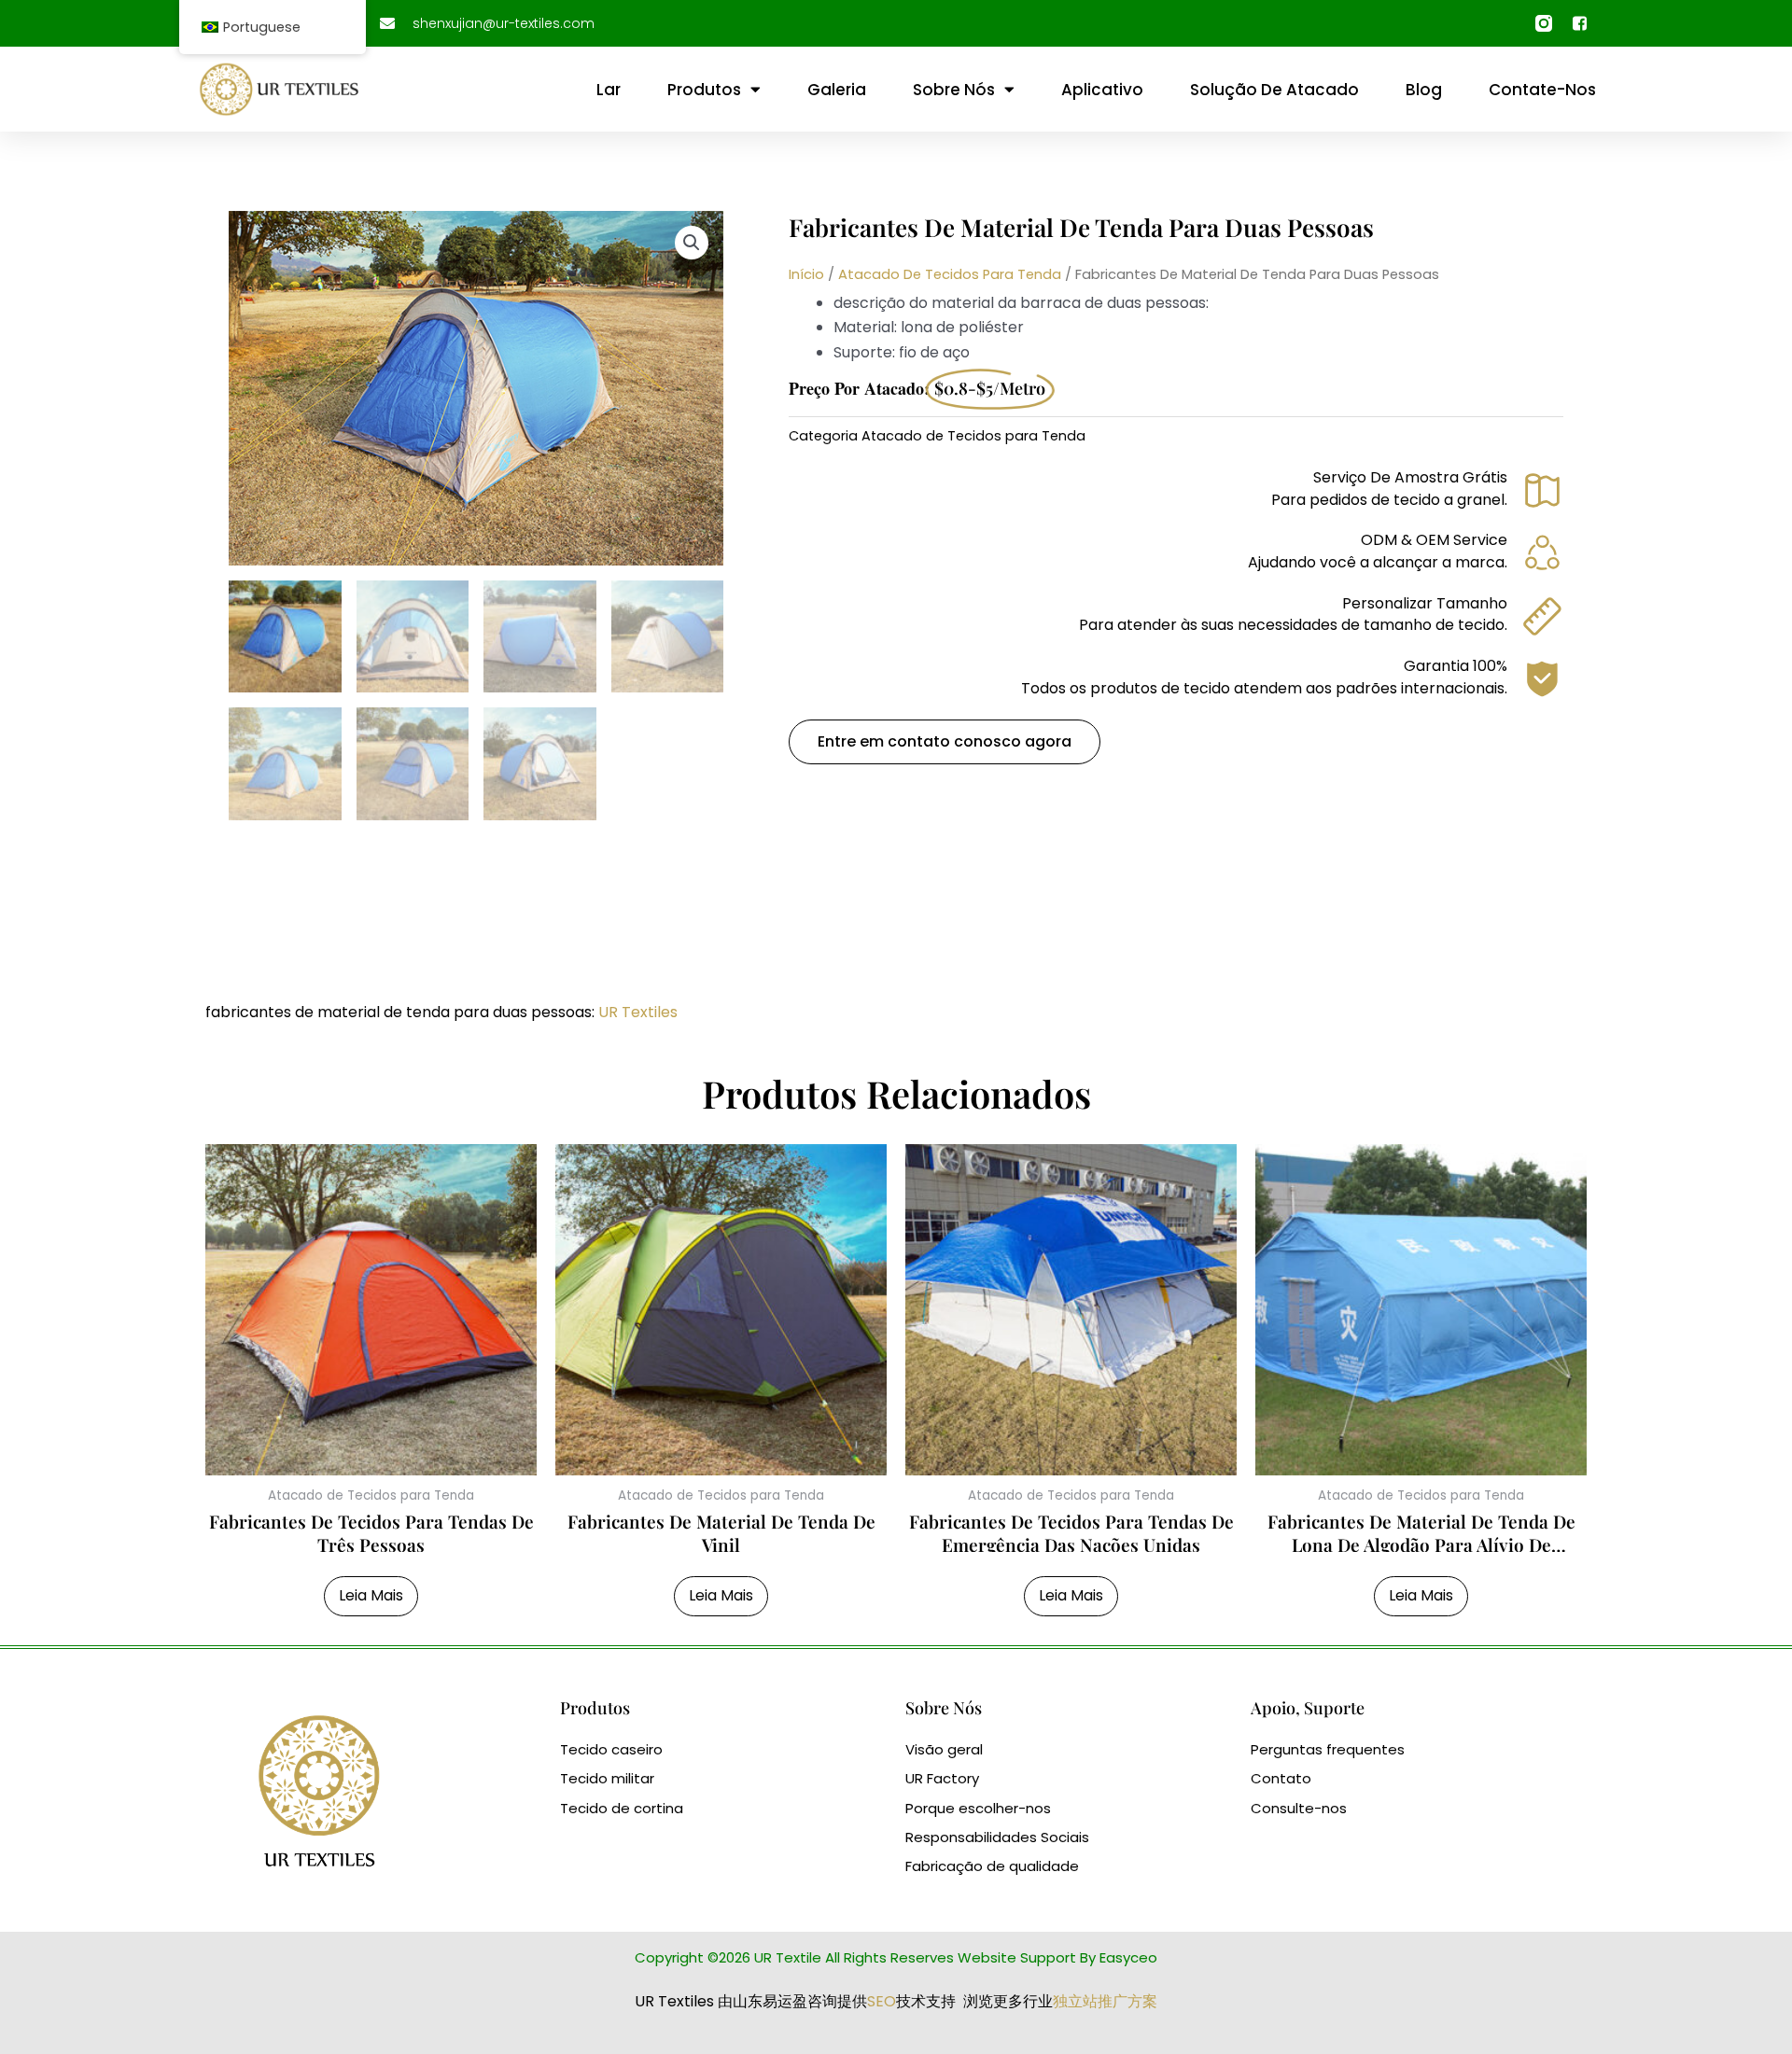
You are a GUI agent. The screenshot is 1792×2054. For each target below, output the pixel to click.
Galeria (837, 90)
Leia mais (371, 1595)
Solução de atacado (1274, 90)
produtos (704, 90)
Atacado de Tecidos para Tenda (950, 274)
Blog (1424, 90)
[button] (692, 243)
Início (806, 274)
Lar (609, 90)
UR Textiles (638, 1012)
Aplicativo (1102, 90)
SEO (882, 2001)
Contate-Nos (1542, 90)
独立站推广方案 (1105, 2001)
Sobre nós (954, 90)
